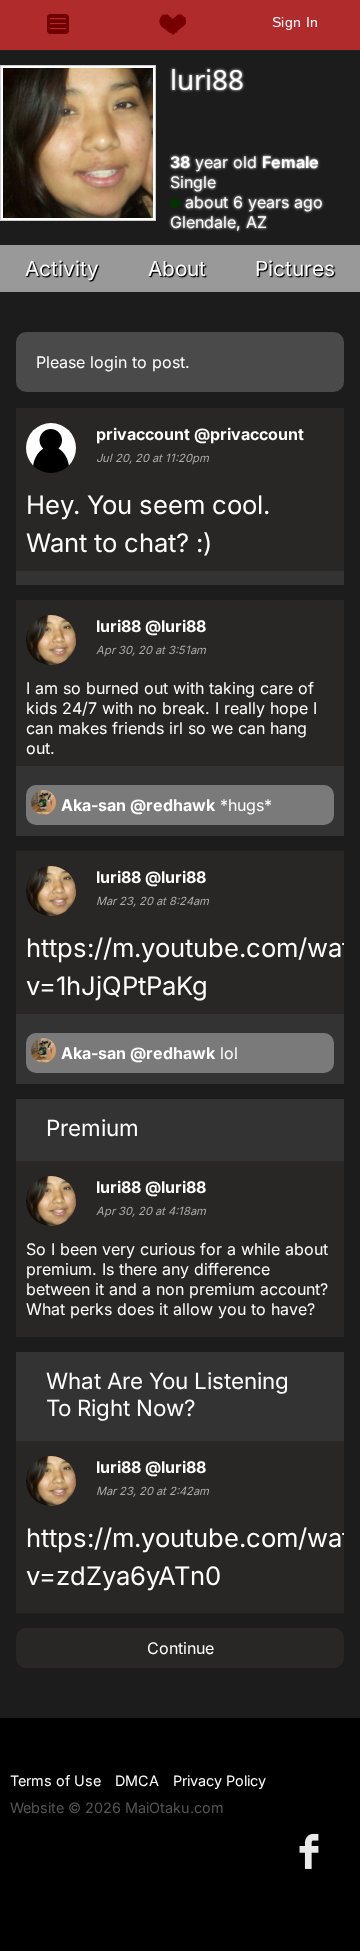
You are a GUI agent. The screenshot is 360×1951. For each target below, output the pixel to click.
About (177, 268)
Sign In (295, 22)
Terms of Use (55, 1780)
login (108, 362)
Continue (180, 1648)
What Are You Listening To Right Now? (167, 1394)
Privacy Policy (219, 1780)
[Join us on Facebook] (313, 1850)
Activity (62, 268)
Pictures (295, 268)
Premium (92, 1127)
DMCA (137, 1780)
